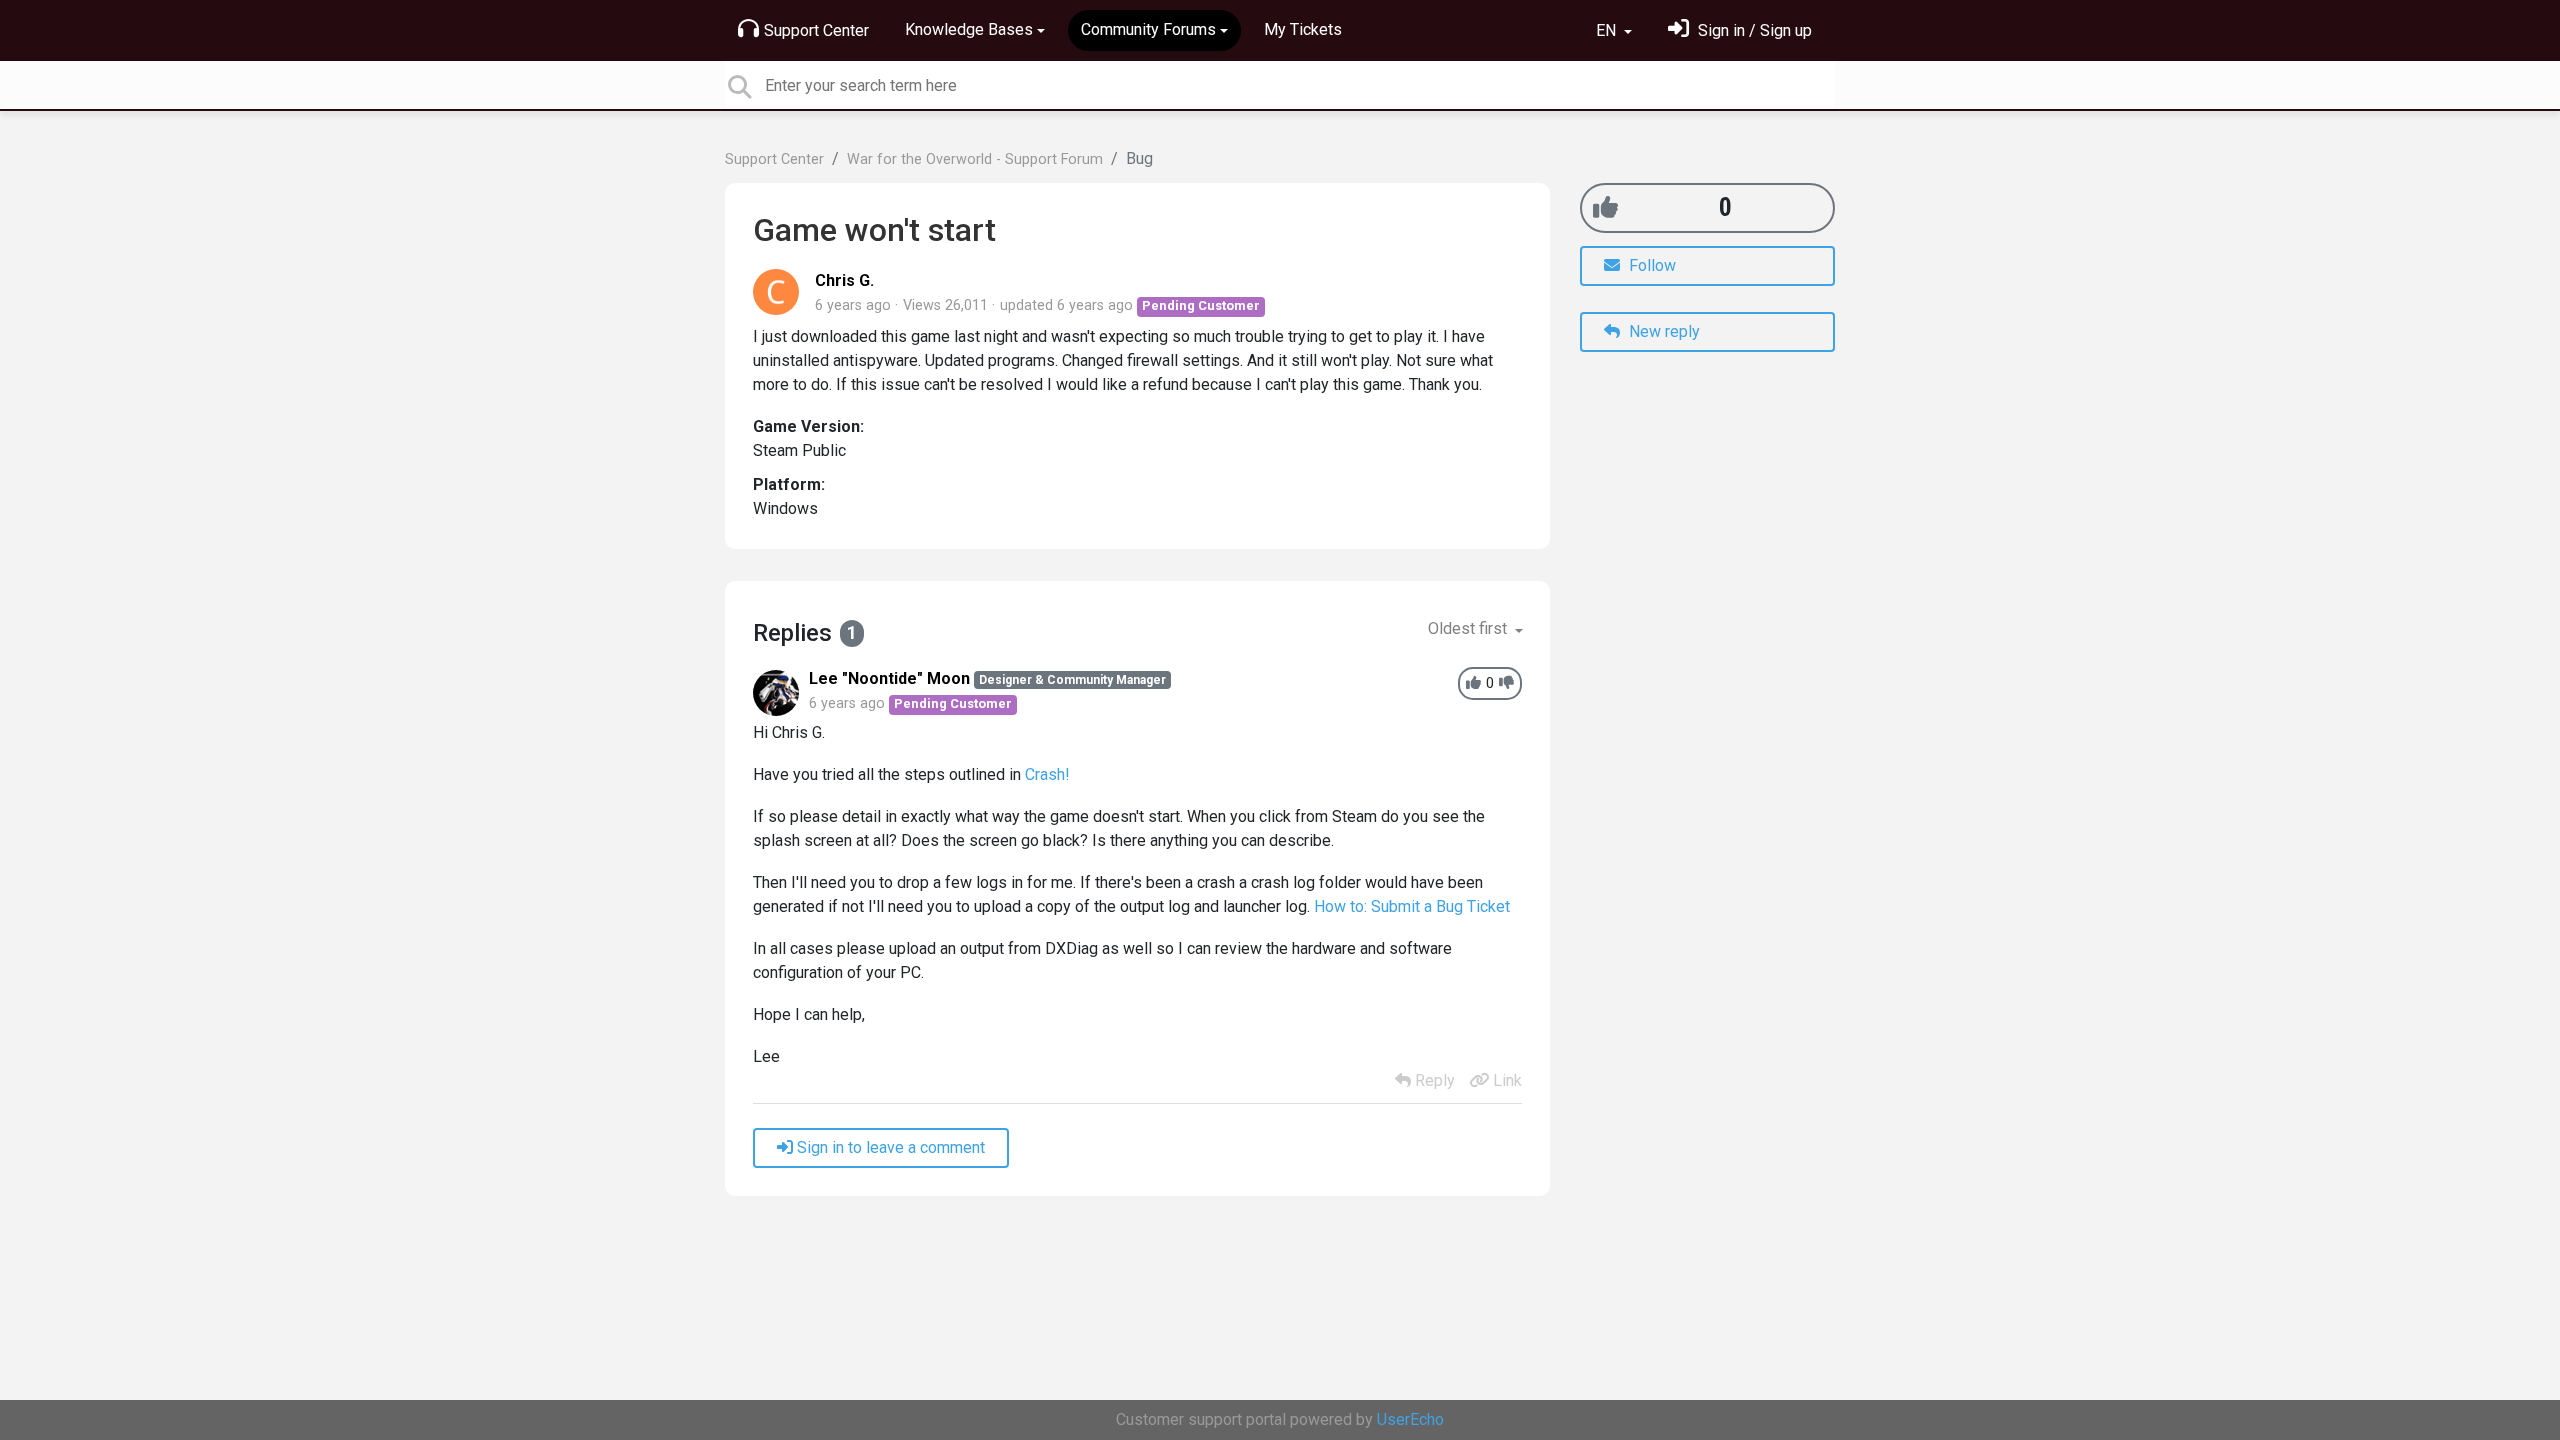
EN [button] (1608, 30)
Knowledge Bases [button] (969, 29)
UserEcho (1410, 1419)
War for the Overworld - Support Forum (975, 159)
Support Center (816, 30)
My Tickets (1303, 29)
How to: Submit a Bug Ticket (1412, 906)
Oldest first (1469, 628)
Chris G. (844, 280)
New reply (1662, 331)
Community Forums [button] (1148, 29)
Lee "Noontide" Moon (889, 678)
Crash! (1047, 774)
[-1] (1506, 683)
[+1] (1605, 207)
